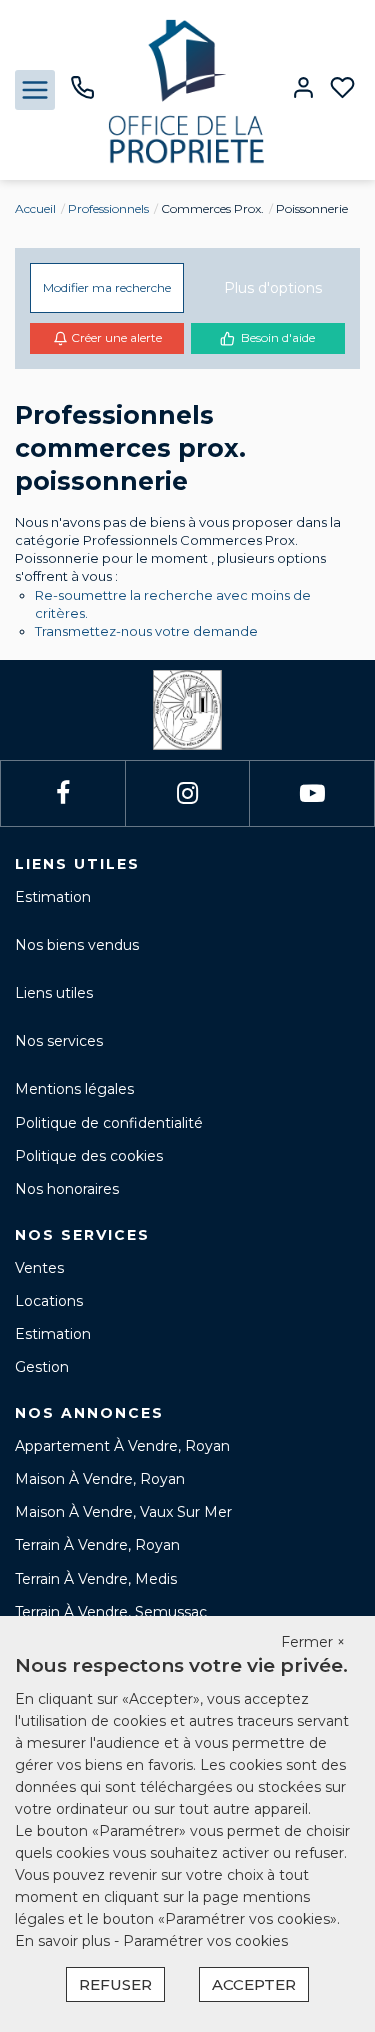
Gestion (42, 1367)
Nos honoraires (67, 1189)
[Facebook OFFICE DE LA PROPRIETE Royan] (63, 793)
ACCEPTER (254, 1984)
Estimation (53, 897)
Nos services (59, 1041)
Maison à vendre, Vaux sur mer (123, 1512)
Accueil (35, 208)
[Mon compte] (303, 89)
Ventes (39, 1268)
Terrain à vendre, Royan (97, 1545)
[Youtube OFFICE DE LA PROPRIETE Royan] (312, 793)
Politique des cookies (89, 1156)
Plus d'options (273, 288)
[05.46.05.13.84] (82, 95)
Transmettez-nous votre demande (146, 631)
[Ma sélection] (342, 89)
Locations (49, 1301)
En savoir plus (64, 1941)
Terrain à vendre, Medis (96, 1579)
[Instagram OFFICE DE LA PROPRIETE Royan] (187, 793)
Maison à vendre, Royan (100, 1479)
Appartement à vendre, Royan (122, 1446)
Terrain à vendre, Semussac (111, 1612)
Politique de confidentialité (109, 1123)
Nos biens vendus (77, 945)
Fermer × (313, 1642)
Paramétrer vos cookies (205, 1941)
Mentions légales (74, 1089)
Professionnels (108, 208)
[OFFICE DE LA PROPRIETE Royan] (187, 89)
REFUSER (115, 1984)
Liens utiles (54, 993)
